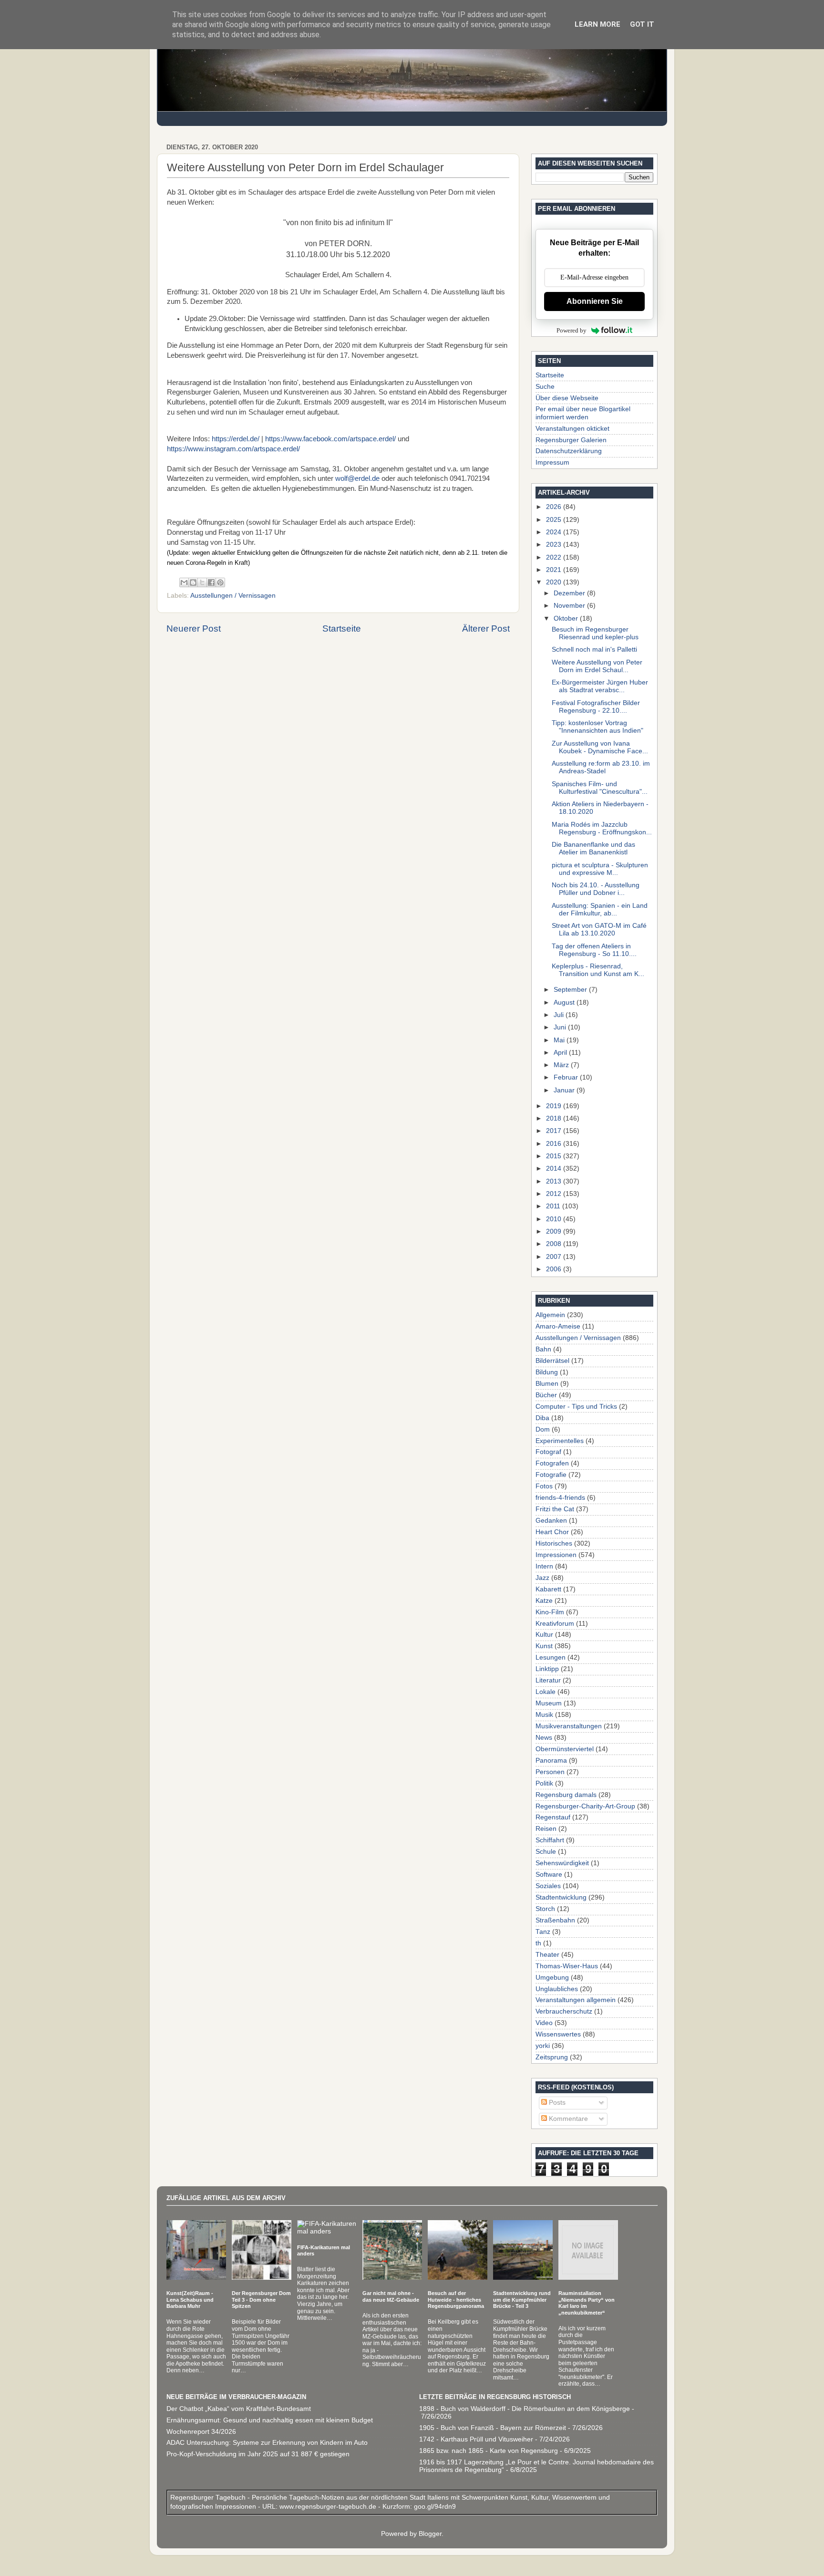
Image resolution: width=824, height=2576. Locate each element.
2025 (555, 520)
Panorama (551, 1761)
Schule (546, 1852)
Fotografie (551, 1475)
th (538, 1943)
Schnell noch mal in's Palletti (594, 649)
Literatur (548, 1680)
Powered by (572, 330)
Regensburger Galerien (571, 440)
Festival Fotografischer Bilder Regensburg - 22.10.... (596, 707)
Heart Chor (552, 1532)
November (570, 606)
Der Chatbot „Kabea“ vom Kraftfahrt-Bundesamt (239, 2409)
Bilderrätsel (552, 1361)
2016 (555, 1144)
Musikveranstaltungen (569, 1726)
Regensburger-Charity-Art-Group (585, 1806)
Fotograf (548, 1452)
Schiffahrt (550, 1840)
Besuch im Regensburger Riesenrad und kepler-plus (595, 633)
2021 (555, 570)
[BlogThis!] (193, 582)
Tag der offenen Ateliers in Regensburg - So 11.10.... (594, 950)
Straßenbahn (555, 1920)
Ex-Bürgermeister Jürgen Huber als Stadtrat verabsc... (600, 686)
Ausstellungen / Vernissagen (233, 596)
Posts (556, 2103)
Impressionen (556, 1555)
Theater (547, 1955)
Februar (567, 1077)
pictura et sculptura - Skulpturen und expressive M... (600, 869)
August (565, 1002)
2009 (555, 1231)
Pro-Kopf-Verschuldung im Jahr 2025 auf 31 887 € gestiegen (258, 2454)
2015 (555, 1156)
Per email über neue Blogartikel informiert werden (583, 413)
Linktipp (547, 1669)
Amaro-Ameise (558, 1326)
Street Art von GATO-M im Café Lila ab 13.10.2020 (599, 930)
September (571, 990)
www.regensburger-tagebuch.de (329, 2507)
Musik (544, 1715)
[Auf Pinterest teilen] (220, 582)
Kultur (544, 1635)
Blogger (430, 2534)
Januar (565, 1090)
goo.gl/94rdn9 (434, 2507)
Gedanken (551, 1521)
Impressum (552, 462)
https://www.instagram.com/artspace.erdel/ (233, 449)
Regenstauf (553, 1817)
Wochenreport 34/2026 (201, 2432)
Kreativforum (555, 1624)
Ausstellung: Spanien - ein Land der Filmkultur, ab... (600, 909)
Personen (550, 1772)
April (561, 1053)
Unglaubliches (557, 1989)
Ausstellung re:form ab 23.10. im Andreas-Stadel (601, 767)
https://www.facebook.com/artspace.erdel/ (330, 439)
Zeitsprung (552, 2057)
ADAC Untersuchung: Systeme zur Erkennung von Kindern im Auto (267, 2443)
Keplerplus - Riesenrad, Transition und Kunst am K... (598, 970)
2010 (555, 1219)
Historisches (554, 1543)
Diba (542, 1418)
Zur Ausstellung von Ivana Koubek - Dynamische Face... (600, 747)
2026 (555, 507)
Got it (642, 24)
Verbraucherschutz (564, 2011)
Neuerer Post (194, 628)
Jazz (542, 1578)
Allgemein (550, 1315)
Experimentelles (560, 1441)
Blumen (547, 1384)
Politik (544, 1783)
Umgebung (552, 1978)
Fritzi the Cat (555, 1509)
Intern (544, 1566)
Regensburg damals (566, 1795)
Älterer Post (486, 628)
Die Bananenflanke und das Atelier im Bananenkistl (593, 848)
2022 (555, 557)
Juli (560, 1015)
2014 (555, 1169)
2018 (555, 1118)
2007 (555, 1257)
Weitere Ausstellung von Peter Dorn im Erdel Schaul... (597, 666)
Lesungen (551, 1657)
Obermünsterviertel (565, 1749)
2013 (555, 1181)
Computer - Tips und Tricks (576, 1407)
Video (544, 2023)
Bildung (547, 1372)
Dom (543, 1429)
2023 (555, 545)
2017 (555, 1131)
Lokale (546, 1692)
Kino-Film (550, 1612)
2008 (555, 1244)
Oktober (567, 618)
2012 (555, 1194)
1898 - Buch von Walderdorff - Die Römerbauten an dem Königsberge (525, 2409)
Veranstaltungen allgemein (576, 2000)
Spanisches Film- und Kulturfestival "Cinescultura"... (600, 788)
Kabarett (548, 1589)
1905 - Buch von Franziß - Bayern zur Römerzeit (493, 2428)
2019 (555, 1106)
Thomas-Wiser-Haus (567, 1966)
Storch (545, 1909)
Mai (560, 1040)
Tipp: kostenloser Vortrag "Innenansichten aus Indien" (597, 727)
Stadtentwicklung (561, 1897)
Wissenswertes (558, 2034)
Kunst (544, 1646)
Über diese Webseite (567, 398)
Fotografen (552, 1463)
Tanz (543, 1932)
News (544, 1738)
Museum (549, 1703)
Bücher (546, 1395)
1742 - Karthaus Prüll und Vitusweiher (476, 2439)
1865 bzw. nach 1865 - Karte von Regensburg (489, 2451)
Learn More (597, 24)
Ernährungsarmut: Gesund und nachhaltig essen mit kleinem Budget (270, 2420)
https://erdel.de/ (236, 439)
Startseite (342, 628)
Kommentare (567, 2119)
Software (549, 1875)
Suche (545, 387)
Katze (544, 1601)
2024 (555, 532)
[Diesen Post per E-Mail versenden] (184, 582)
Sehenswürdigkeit (562, 1863)
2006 (555, 1269)
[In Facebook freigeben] (211, 582)
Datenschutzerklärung (569, 451)
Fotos (544, 1486)
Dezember (570, 593)
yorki (543, 2046)
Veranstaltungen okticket (572, 429)
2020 (555, 582)
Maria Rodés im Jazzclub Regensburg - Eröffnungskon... (602, 828)
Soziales (548, 1886)
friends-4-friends (560, 1498)
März (562, 1065)
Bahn (543, 1349)
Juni (561, 1027)
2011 (554, 1206)
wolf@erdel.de (357, 478)
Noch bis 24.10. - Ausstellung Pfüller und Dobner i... (596, 889)
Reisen (546, 1829)
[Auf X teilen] (202, 582)
